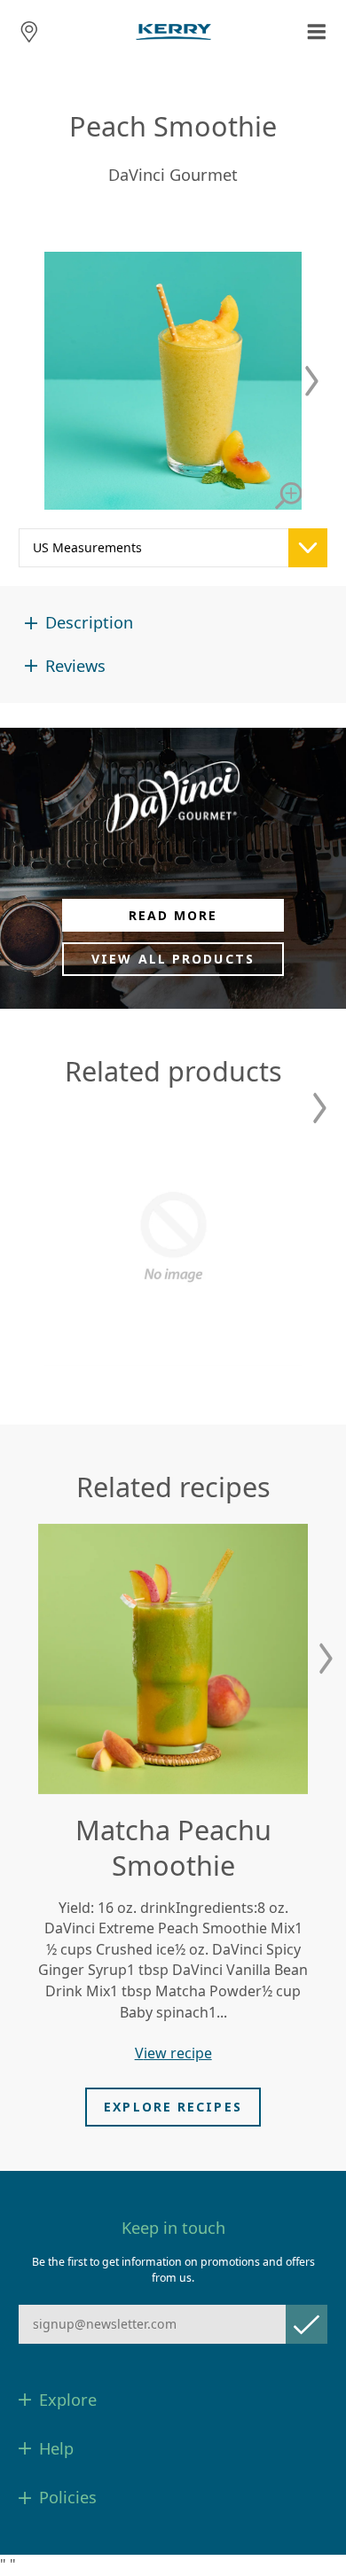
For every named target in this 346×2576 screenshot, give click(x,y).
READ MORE (173, 915)
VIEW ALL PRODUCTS (173, 959)
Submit (307, 2324)
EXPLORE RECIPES (173, 2107)
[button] (312, 381)
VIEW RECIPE (173, 2053)
